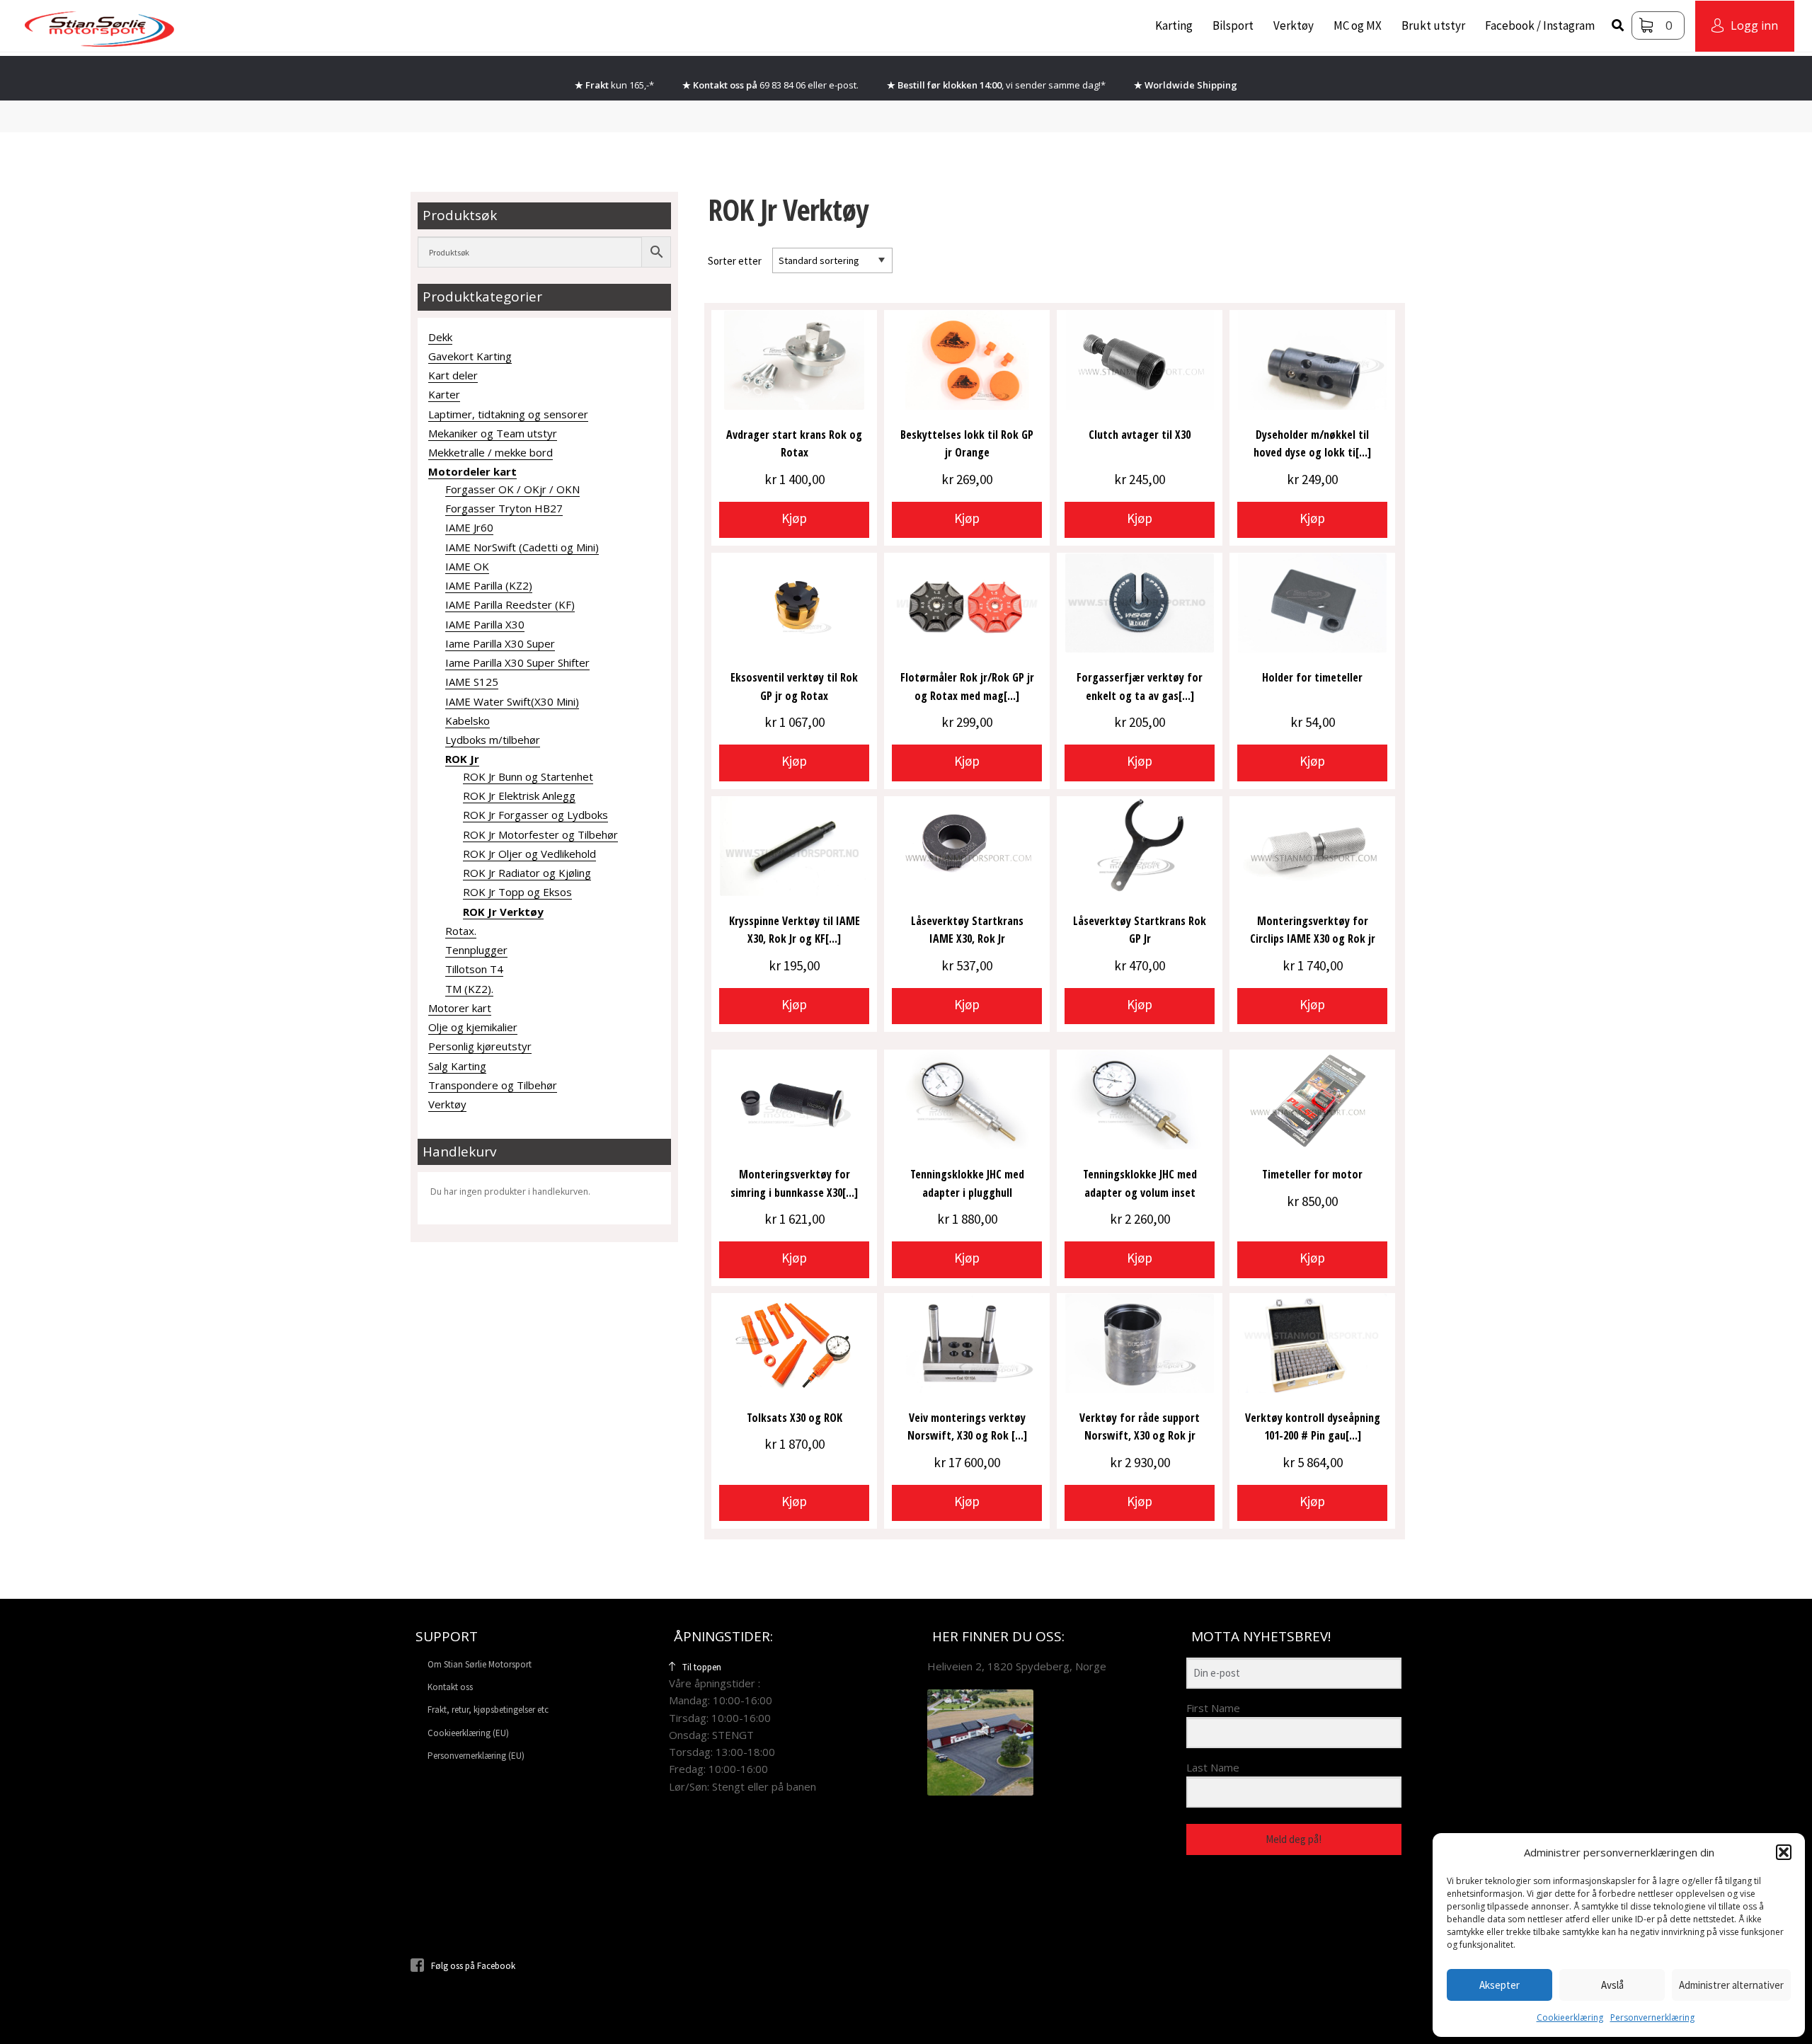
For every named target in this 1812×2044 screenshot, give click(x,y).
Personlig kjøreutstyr (480, 1046)
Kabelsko (468, 720)
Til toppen (702, 1667)
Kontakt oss (450, 1687)
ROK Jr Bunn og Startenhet (528, 776)
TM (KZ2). (469, 989)
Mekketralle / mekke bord (491, 452)
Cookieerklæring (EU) (468, 1733)
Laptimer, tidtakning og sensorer (508, 414)
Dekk (440, 337)
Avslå (1612, 1985)
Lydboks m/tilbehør (493, 740)
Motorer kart (460, 1008)
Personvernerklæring (1652, 2017)
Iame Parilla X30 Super (500, 643)
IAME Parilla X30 (485, 624)
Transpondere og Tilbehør (493, 1085)
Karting (1174, 25)
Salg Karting (457, 1066)
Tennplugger (476, 950)
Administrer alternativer (1731, 1985)
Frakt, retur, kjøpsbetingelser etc (488, 1710)
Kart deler (453, 375)
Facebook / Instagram (1540, 25)
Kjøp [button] (794, 518)
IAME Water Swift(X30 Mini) (512, 701)
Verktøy (1294, 25)
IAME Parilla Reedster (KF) (510, 604)
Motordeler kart (472, 471)
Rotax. (461, 931)
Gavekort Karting (470, 356)
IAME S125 (472, 682)
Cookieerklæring (1570, 2017)
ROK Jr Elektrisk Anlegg (519, 796)
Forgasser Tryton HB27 (504, 508)
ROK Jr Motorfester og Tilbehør (540, 834)
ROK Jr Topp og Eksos (517, 892)
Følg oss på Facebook (473, 1966)
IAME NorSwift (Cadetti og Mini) (522, 547)
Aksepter (1500, 1985)
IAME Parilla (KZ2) (489, 585)
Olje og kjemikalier (473, 1027)
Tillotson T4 (474, 969)
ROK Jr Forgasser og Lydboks (535, 815)
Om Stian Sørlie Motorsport (480, 1664)
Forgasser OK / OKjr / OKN (512, 489)
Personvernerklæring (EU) (476, 1756)
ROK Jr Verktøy (503, 912)
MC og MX (1358, 25)
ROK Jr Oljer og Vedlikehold (529, 854)
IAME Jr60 (469, 527)
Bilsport (1233, 25)
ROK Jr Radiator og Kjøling (527, 873)
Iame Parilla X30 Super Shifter (517, 662)
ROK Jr (462, 759)
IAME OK (467, 566)
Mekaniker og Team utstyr (493, 433)
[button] (1784, 1852)
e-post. (844, 85)
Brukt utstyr (1433, 25)
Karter (444, 394)
